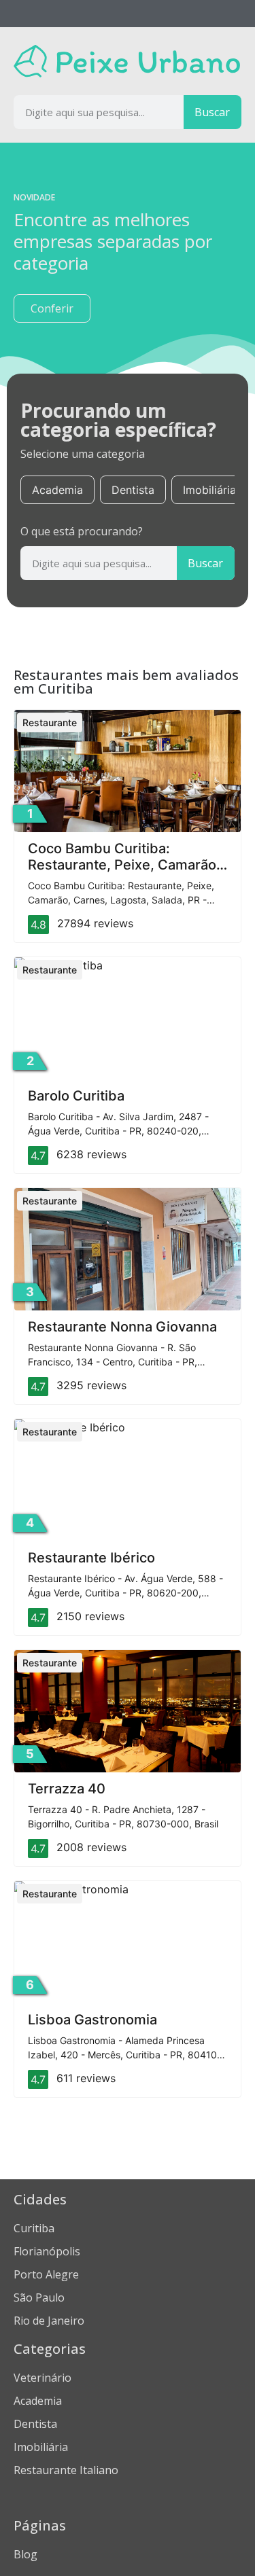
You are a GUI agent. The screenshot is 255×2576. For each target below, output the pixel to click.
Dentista (133, 490)
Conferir (52, 308)
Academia (57, 490)
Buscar (212, 112)
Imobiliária (209, 490)
